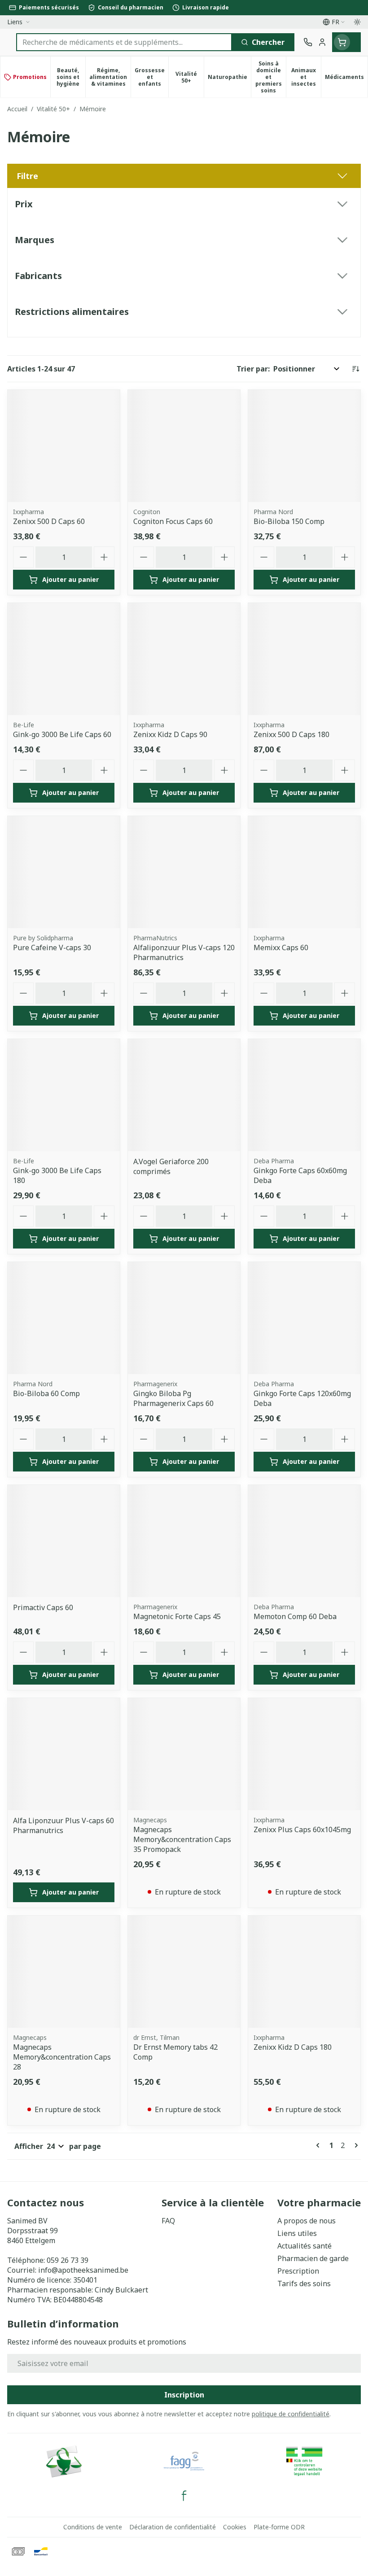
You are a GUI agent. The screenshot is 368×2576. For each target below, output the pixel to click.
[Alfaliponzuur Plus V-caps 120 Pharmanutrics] (184, 872)
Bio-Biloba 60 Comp (46, 1393)
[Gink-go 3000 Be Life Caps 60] (64, 659)
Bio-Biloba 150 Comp (289, 521)
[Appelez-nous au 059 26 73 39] (308, 42)
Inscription (184, 2395)
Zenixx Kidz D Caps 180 (293, 2047)
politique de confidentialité (291, 2414)
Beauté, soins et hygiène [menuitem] (71, 77)
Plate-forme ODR (279, 2527)
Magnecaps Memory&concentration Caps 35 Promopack (182, 1839)
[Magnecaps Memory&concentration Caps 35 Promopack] (184, 1754)
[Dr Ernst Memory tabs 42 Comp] (184, 1972)
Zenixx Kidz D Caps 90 (170, 734)
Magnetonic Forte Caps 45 (177, 1616)
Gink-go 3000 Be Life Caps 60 (62, 734)
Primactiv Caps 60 (43, 1607)
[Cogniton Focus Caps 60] (184, 446)
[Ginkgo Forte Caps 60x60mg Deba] (304, 1095)
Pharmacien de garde (313, 2258)
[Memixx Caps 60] (304, 872)
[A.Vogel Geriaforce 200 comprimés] (184, 1095)
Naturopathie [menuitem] (229, 79)
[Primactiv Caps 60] (64, 1541)
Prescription (298, 2271)
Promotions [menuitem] (30, 77)
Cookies (235, 2527)
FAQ (168, 2221)
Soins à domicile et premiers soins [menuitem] (271, 77)
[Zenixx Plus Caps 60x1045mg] (304, 1754)
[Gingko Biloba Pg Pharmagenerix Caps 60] (184, 1318)
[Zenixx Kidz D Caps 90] (184, 659)
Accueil (17, 109)
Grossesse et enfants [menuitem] (151, 77)
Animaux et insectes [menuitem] (306, 77)
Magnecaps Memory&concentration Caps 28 (62, 2057)
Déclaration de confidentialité (173, 2527)
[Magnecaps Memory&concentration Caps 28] (64, 1972)
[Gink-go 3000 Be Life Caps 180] (64, 1095)
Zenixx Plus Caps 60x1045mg (302, 1829)
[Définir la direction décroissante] (355, 369)
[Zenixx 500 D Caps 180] (304, 659)
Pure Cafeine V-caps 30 (52, 947)
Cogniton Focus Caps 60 (173, 521)
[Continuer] (355, 2145)
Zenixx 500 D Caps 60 (49, 521)
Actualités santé (304, 2246)
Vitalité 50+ (53, 109)
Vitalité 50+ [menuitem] (189, 77)
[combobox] (124, 42)
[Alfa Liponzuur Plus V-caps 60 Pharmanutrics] (64, 1754)
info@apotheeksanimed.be (83, 2270)
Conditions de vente (93, 2527)
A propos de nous (307, 2221)
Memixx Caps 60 (281, 947)
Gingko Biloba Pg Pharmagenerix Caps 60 (173, 1398)
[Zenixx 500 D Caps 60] (64, 446)
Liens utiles (297, 2233)
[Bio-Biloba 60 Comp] (64, 1318)
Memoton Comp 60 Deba (295, 1616)
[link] (320, 2145)
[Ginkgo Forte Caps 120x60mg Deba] (304, 1318)
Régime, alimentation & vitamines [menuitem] (110, 77)
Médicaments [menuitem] (346, 79)
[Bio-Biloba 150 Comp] (304, 446)
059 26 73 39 (68, 2260)
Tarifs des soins (304, 2283)
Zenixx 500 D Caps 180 (291, 734)
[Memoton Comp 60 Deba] (304, 1541)
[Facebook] (184, 2496)
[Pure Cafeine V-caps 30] (64, 872)
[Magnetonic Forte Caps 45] (184, 1541)
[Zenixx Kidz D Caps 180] (304, 1972)
